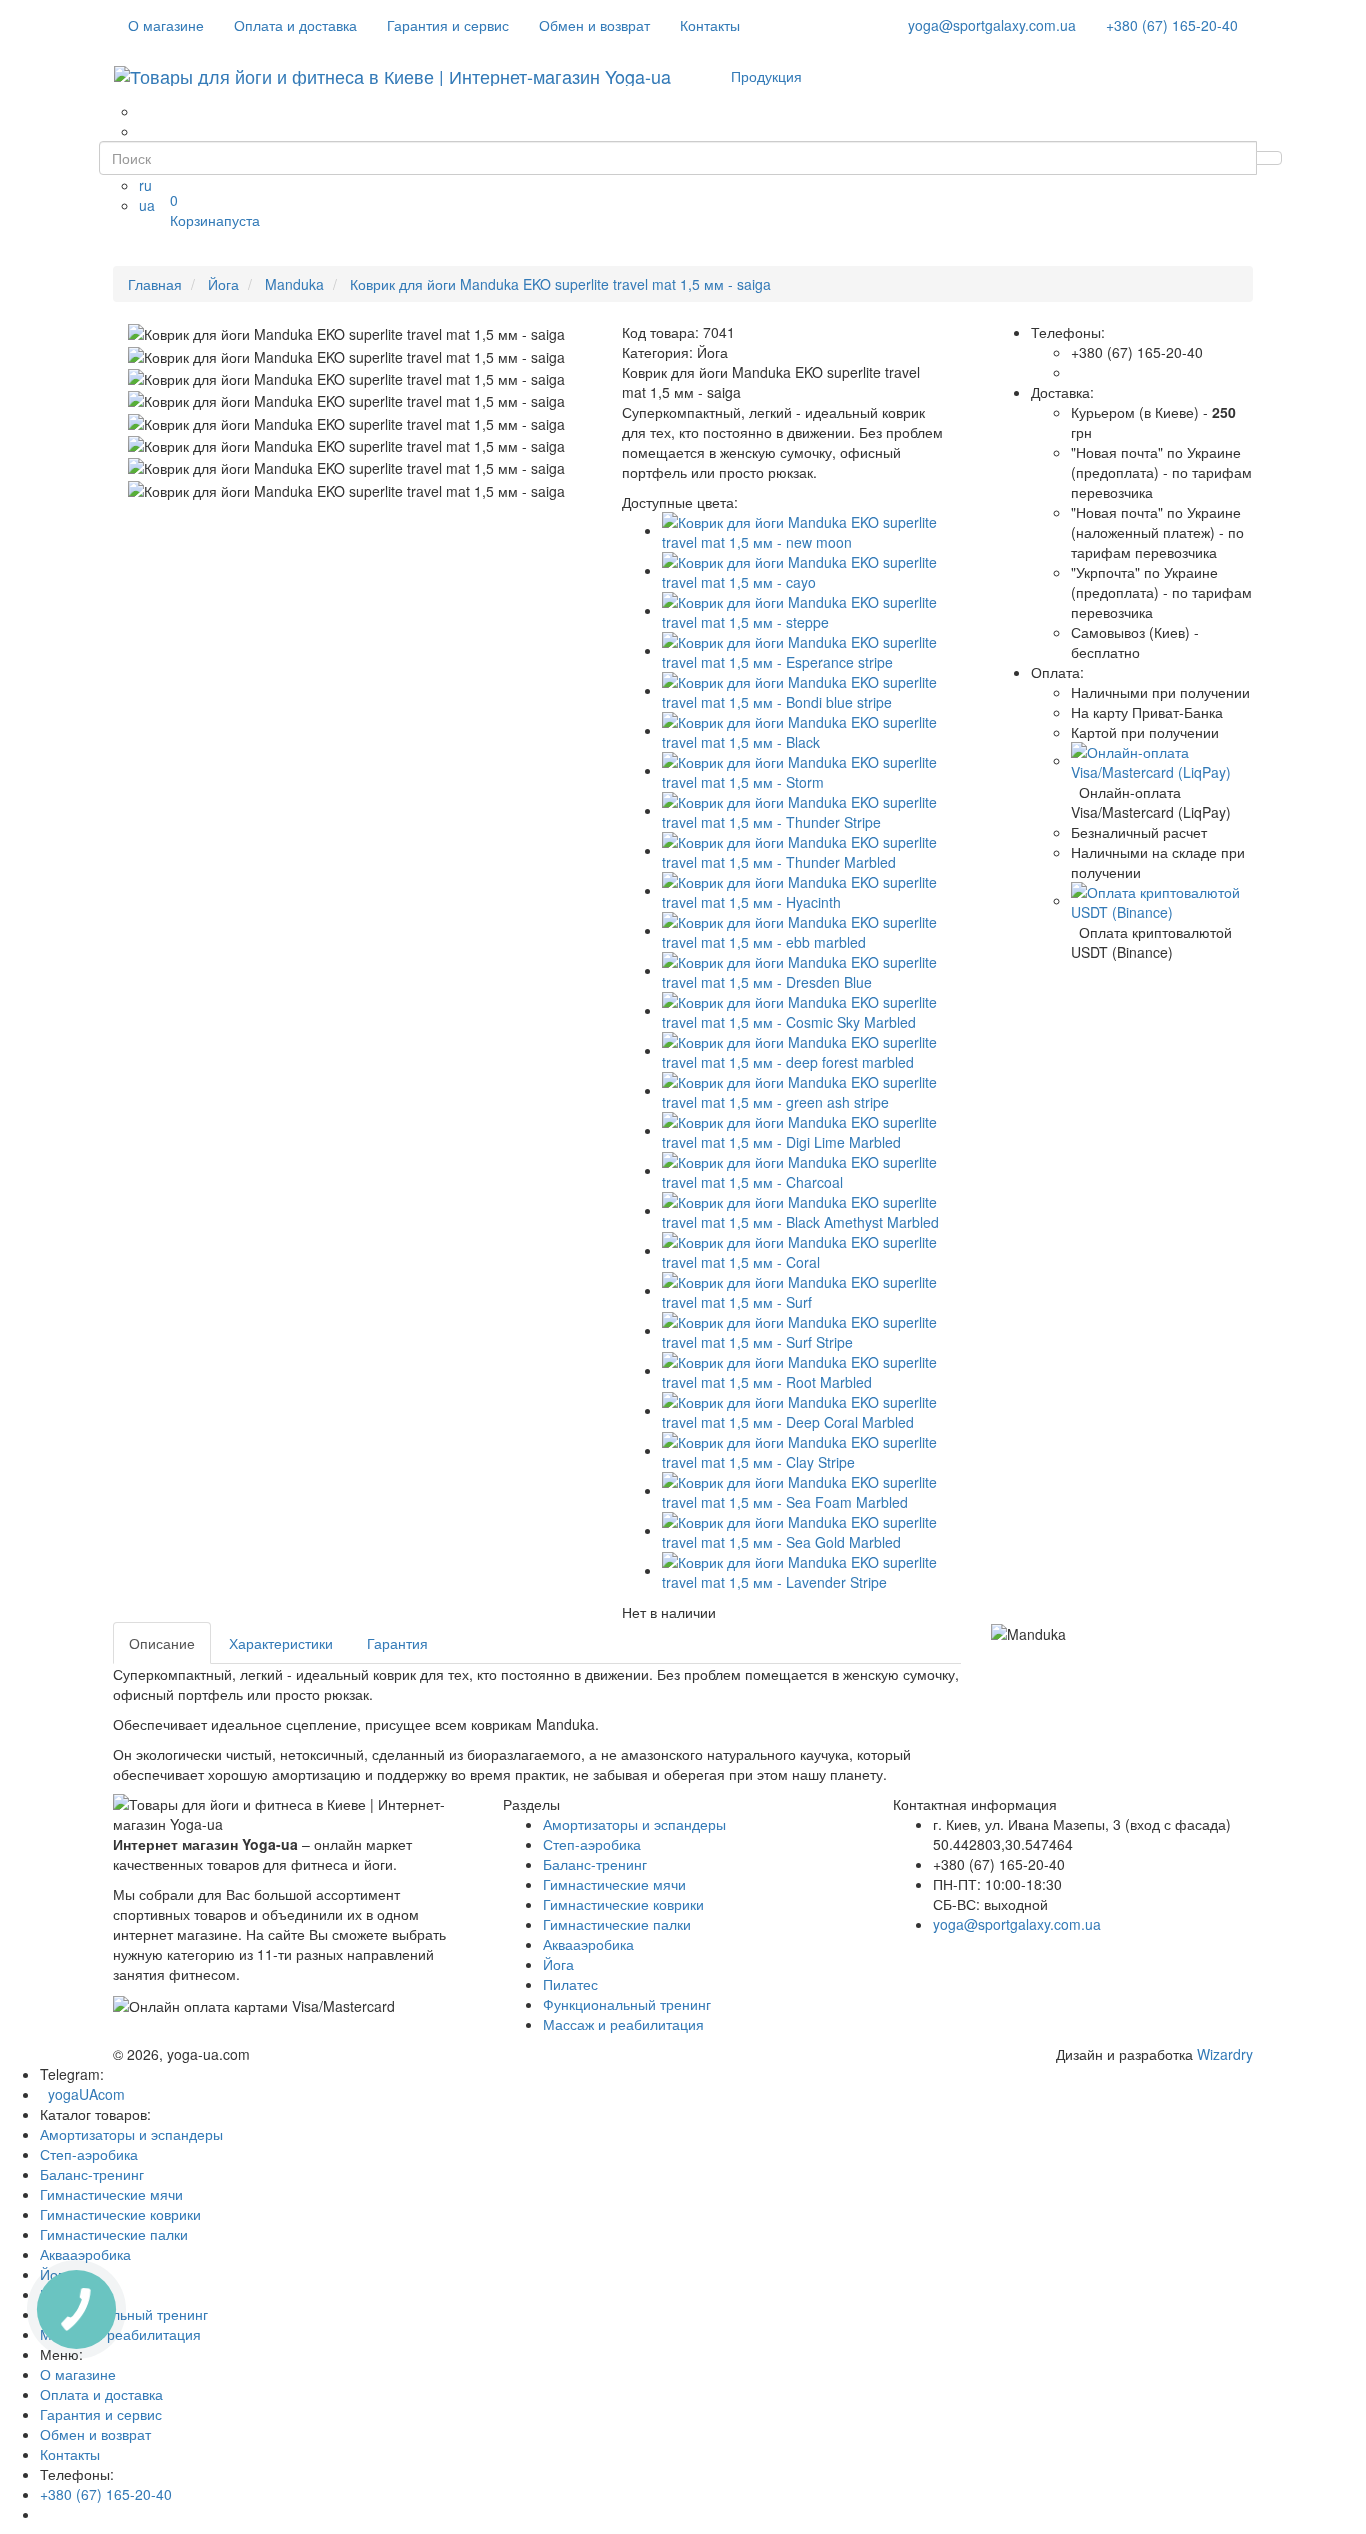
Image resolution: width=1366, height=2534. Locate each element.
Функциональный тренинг (627, 2004)
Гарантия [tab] (397, 1643)
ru (145, 185)
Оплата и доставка (295, 25)
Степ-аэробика (592, 1844)
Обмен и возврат (594, 25)
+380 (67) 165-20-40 (1172, 25)
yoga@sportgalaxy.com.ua (992, 25)
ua (147, 205)
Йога (558, 1964)
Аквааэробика (588, 1944)
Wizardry (1225, 2054)
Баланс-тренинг (595, 1864)
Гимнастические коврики (623, 1904)
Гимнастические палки (617, 1924)
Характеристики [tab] (281, 1643)
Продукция (766, 76)
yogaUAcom (82, 2094)
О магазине (166, 25)
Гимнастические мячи (614, 1884)
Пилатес (570, 1984)
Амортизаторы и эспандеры (634, 1824)
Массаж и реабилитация (623, 2024)
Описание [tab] (162, 1643)
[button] (1162, 760)
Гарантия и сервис (448, 25)
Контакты (710, 25)
